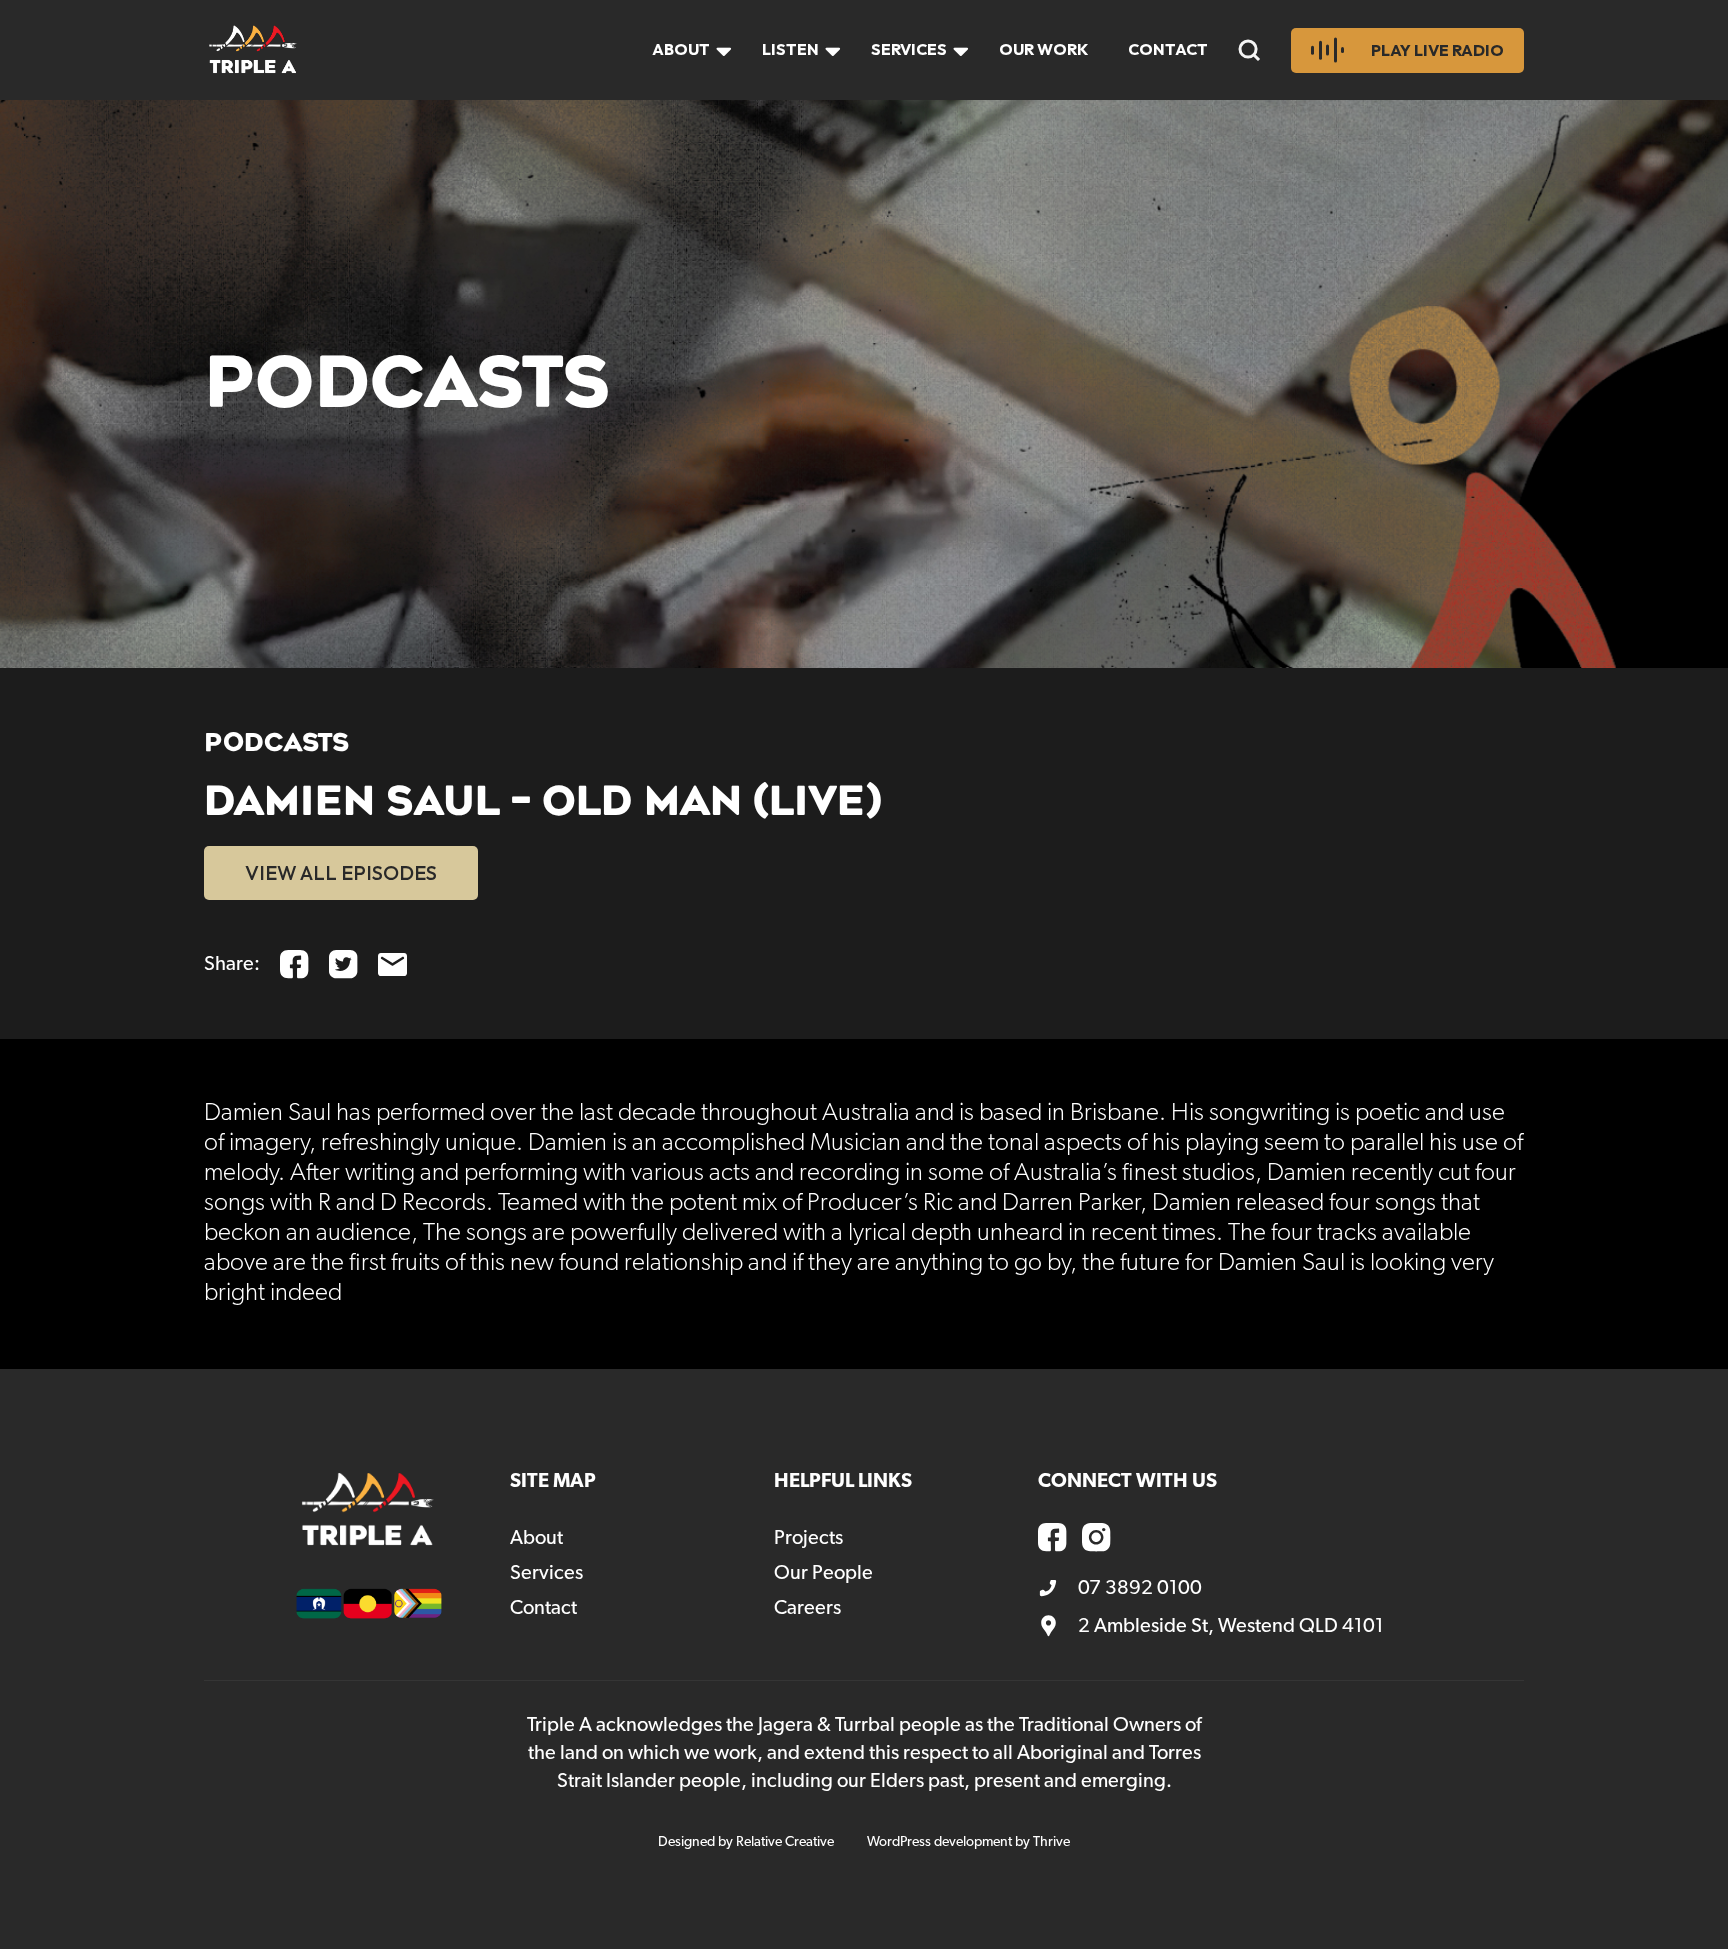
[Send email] (392, 964)
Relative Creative (785, 1842)
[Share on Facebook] (294, 964)
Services (909, 49)
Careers (807, 1608)
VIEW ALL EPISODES (341, 872)
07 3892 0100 (1140, 1588)
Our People (823, 1573)
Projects (808, 1538)
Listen (790, 49)
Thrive (1051, 1842)
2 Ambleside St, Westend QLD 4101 (1231, 1626)
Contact (1168, 49)
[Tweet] (343, 964)
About (681, 49)
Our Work (1043, 49)
